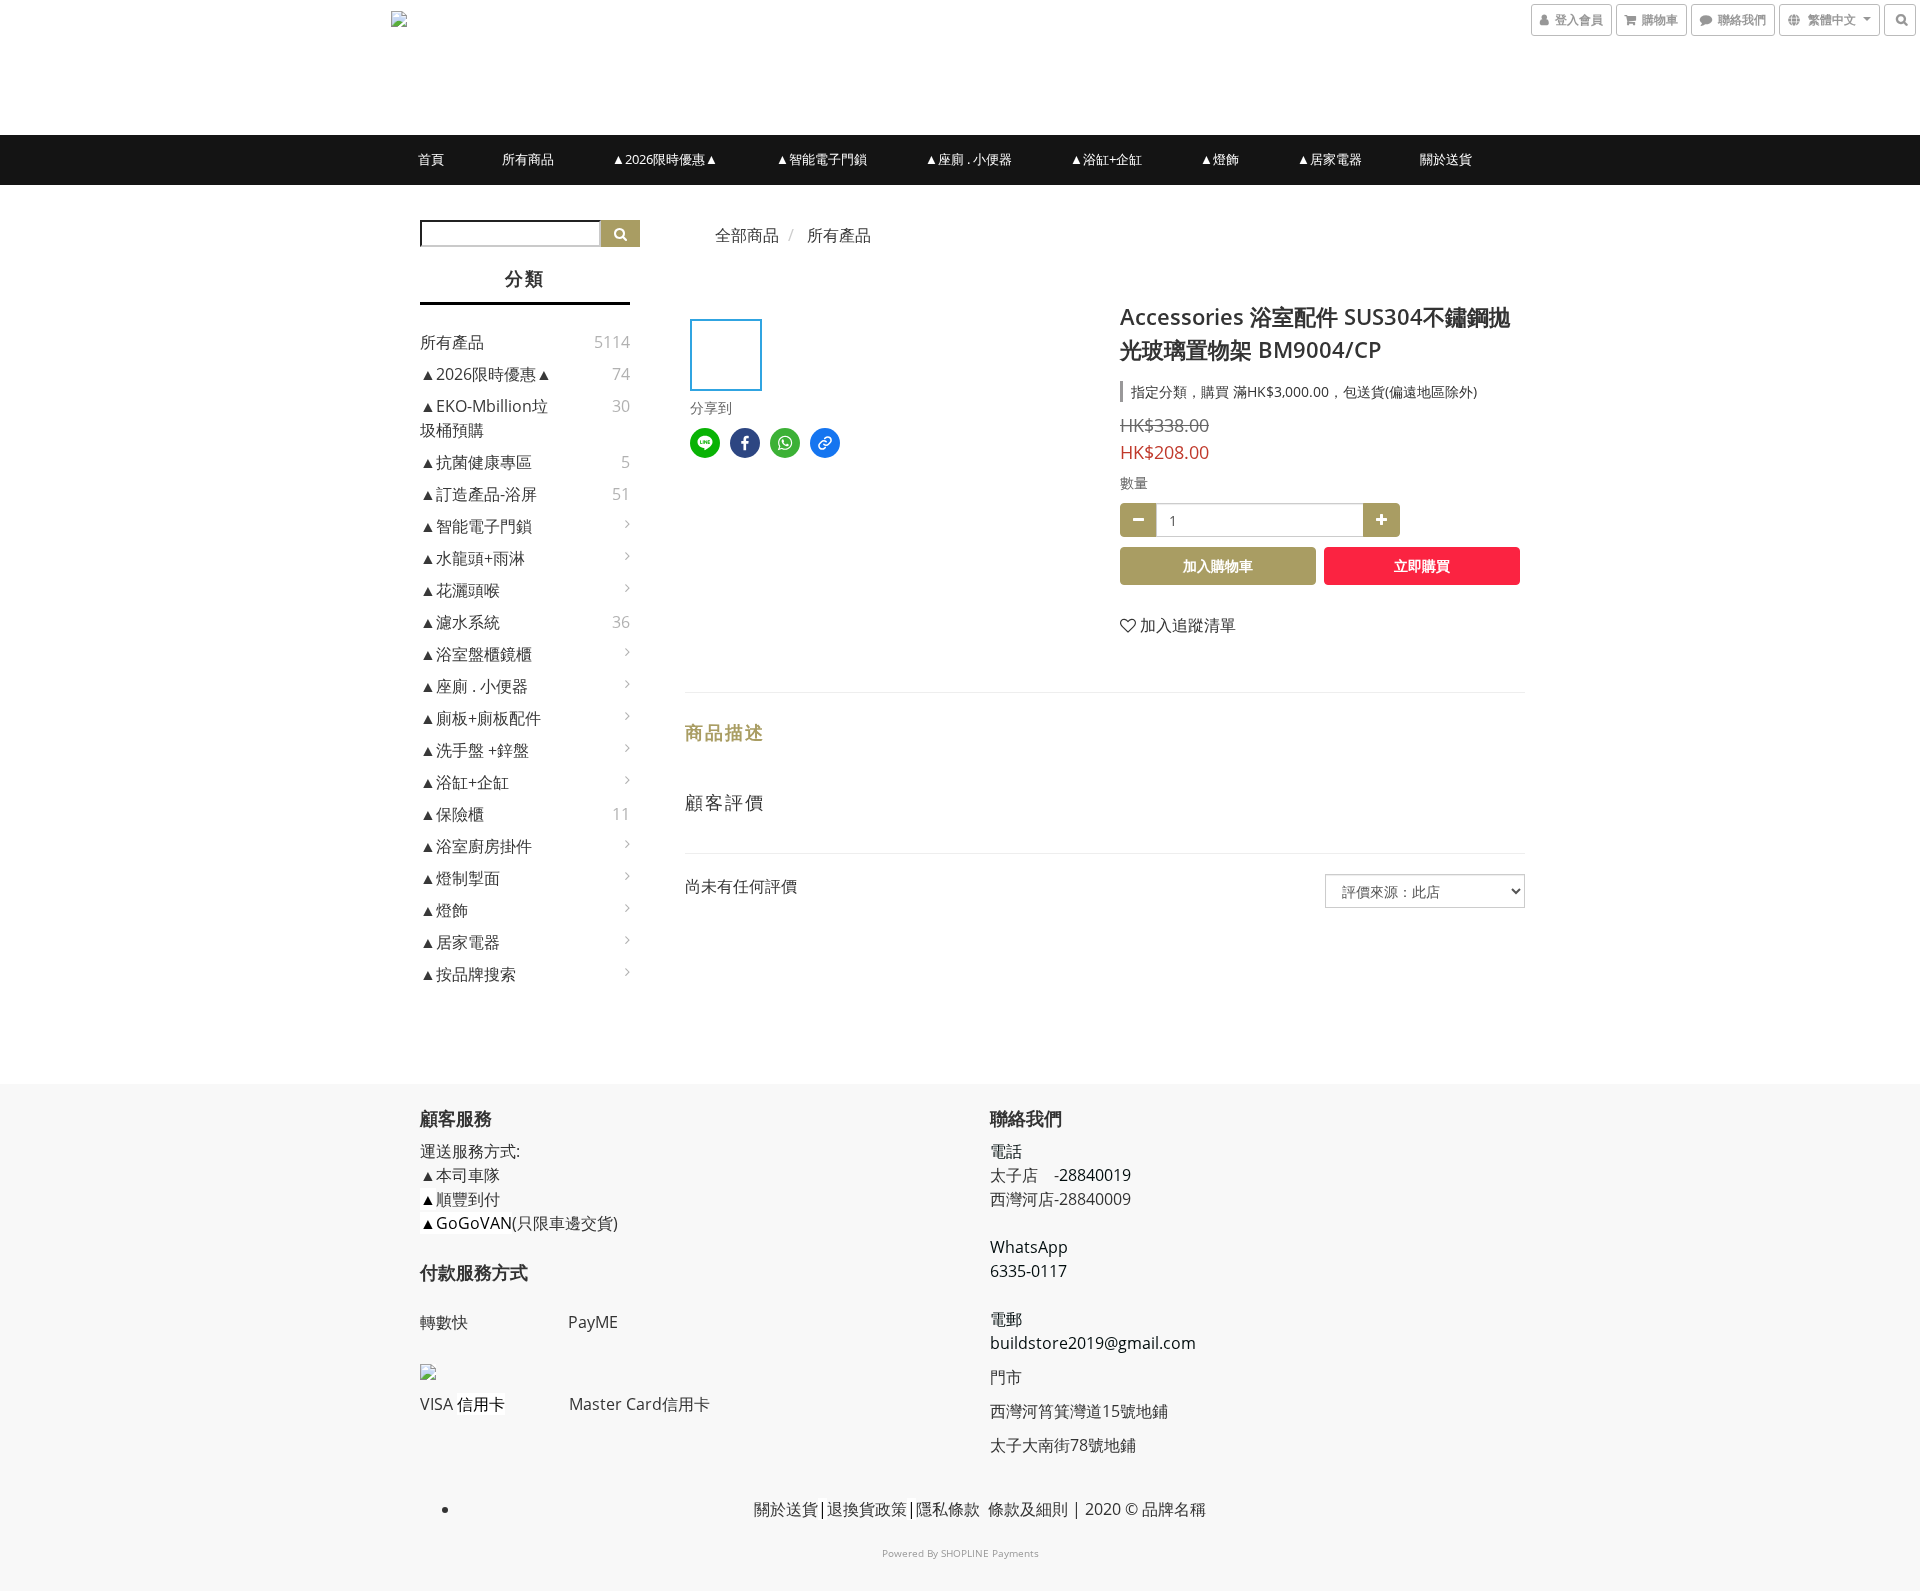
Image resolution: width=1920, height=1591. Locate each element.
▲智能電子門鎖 (821, 159)
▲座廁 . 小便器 (968, 159)
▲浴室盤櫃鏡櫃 (476, 654)
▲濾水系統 (460, 622)
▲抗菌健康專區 (476, 462)
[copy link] (825, 443)
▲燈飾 (1219, 159)
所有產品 (452, 342)
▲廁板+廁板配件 (480, 718)
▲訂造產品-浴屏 (478, 494)
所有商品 (528, 159)
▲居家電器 (1329, 159)
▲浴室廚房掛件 (476, 846)
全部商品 (747, 235)
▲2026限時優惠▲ (665, 159)
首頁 (431, 159)
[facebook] (745, 443)
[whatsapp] (785, 443)
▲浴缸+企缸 (1106, 159)
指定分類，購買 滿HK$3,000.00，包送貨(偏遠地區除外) (1304, 391)
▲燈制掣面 (460, 878)
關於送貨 (1446, 159)
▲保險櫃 (452, 814)
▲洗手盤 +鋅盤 (474, 750)
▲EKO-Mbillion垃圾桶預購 (484, 418)
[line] (705, 443)
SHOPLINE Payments (990, 1553)
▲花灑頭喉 (460, 590)
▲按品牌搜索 (468, 974)
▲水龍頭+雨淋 (472, 558)
